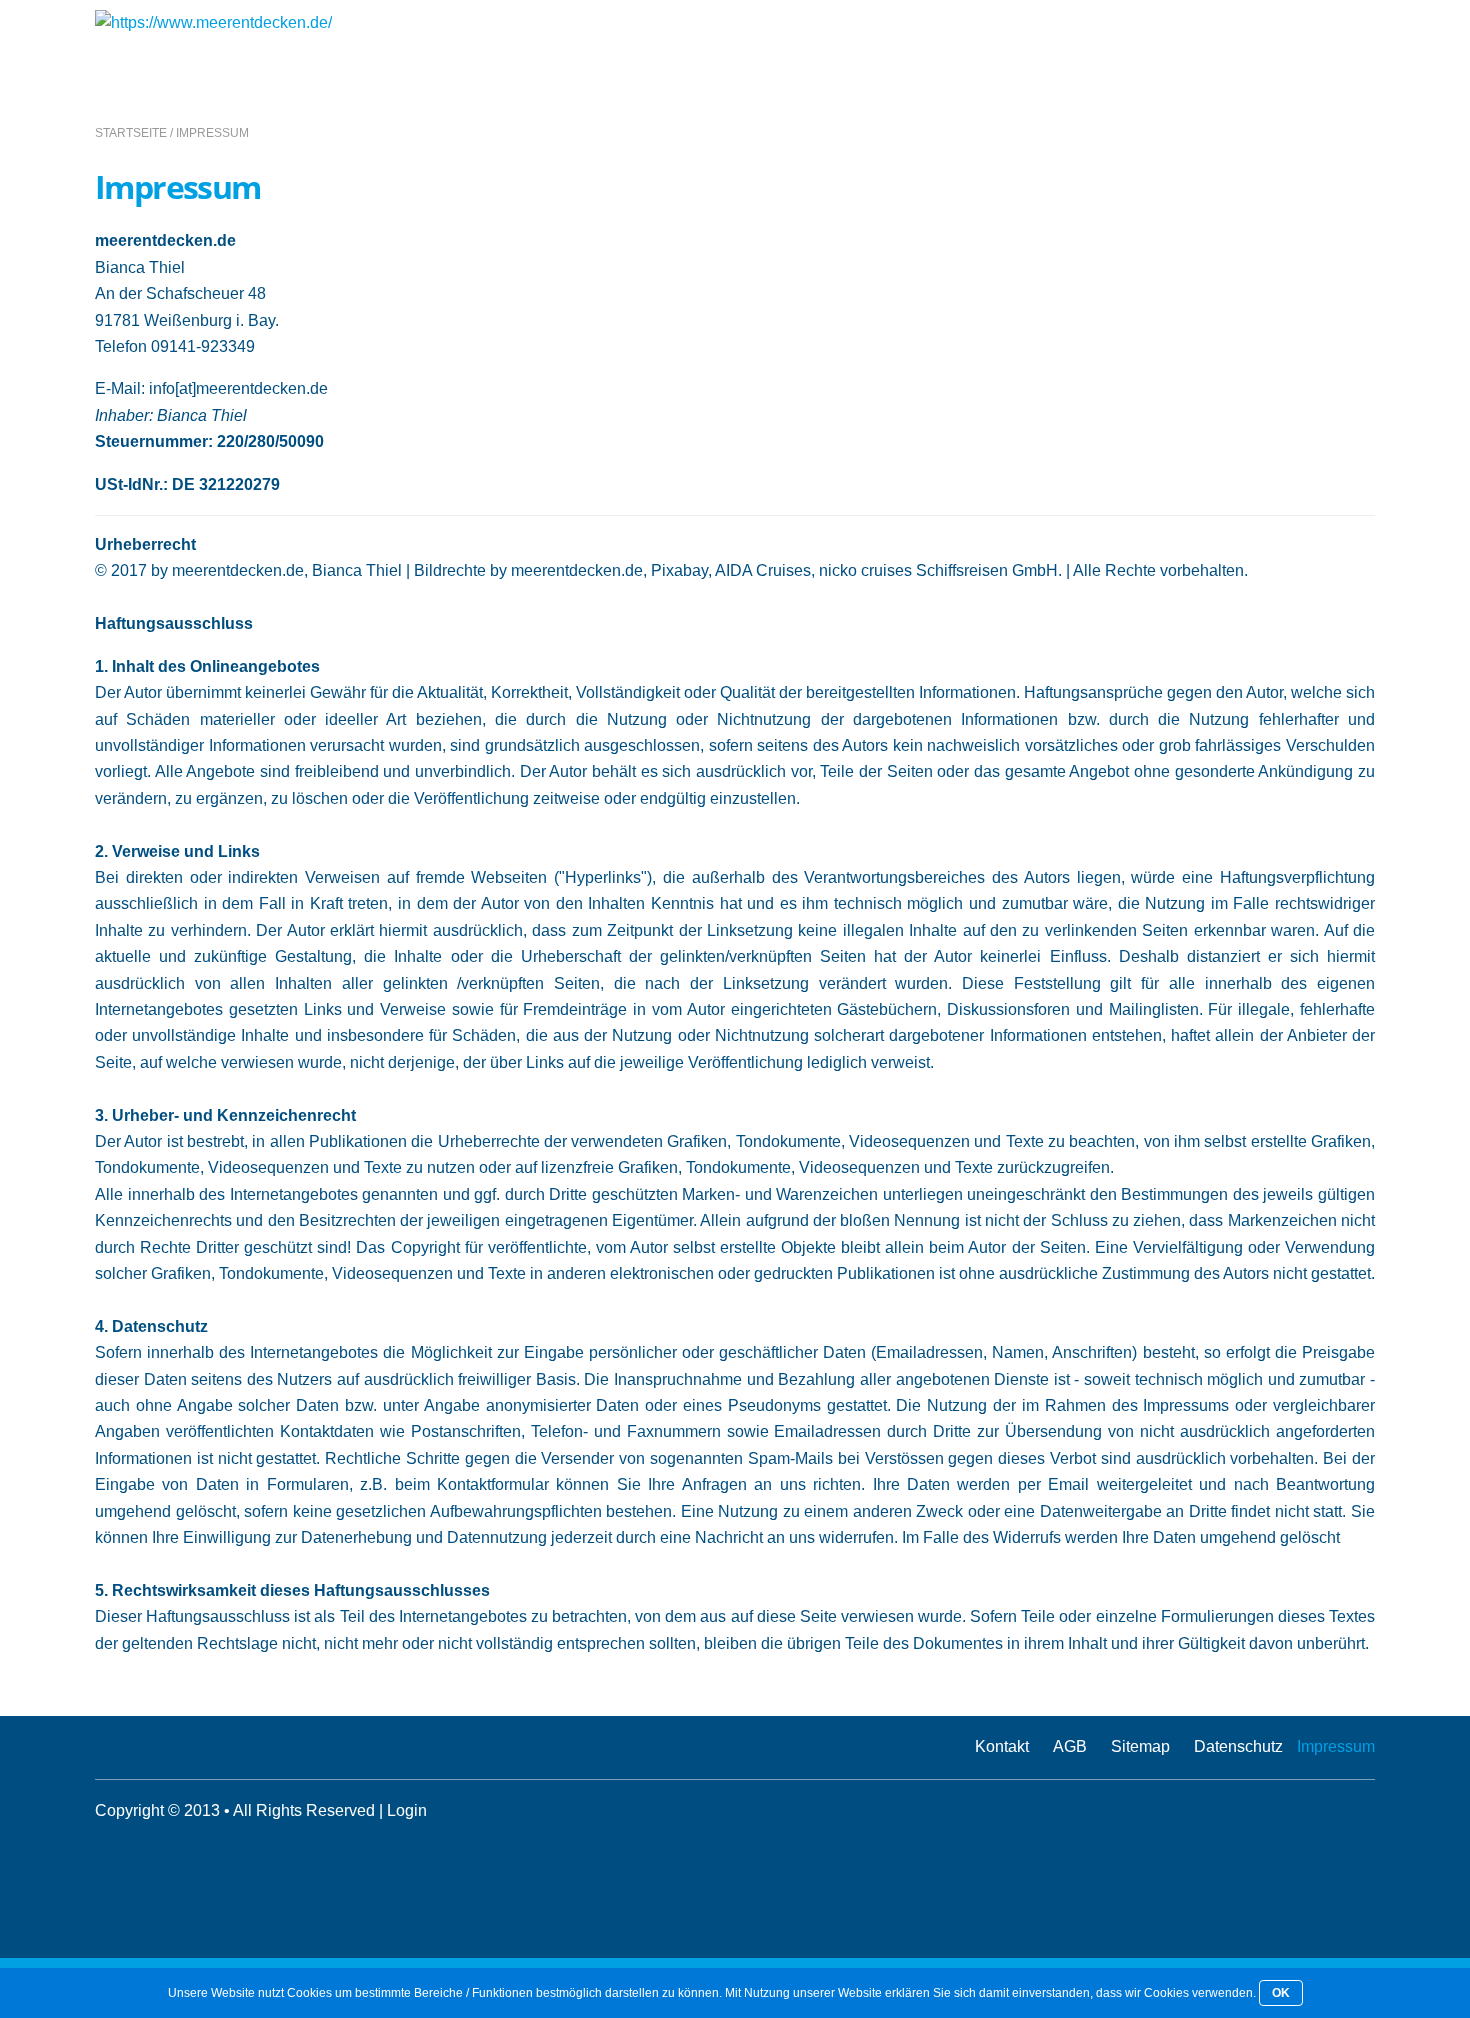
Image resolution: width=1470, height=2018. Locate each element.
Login (407, 1810)
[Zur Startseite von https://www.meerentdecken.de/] (213, 22)
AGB (1070, 1746)
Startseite (131, 133)
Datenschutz (1238, 1746)
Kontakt (1002, 1746)
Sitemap (1140, 1746)
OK (1281, 1993)
